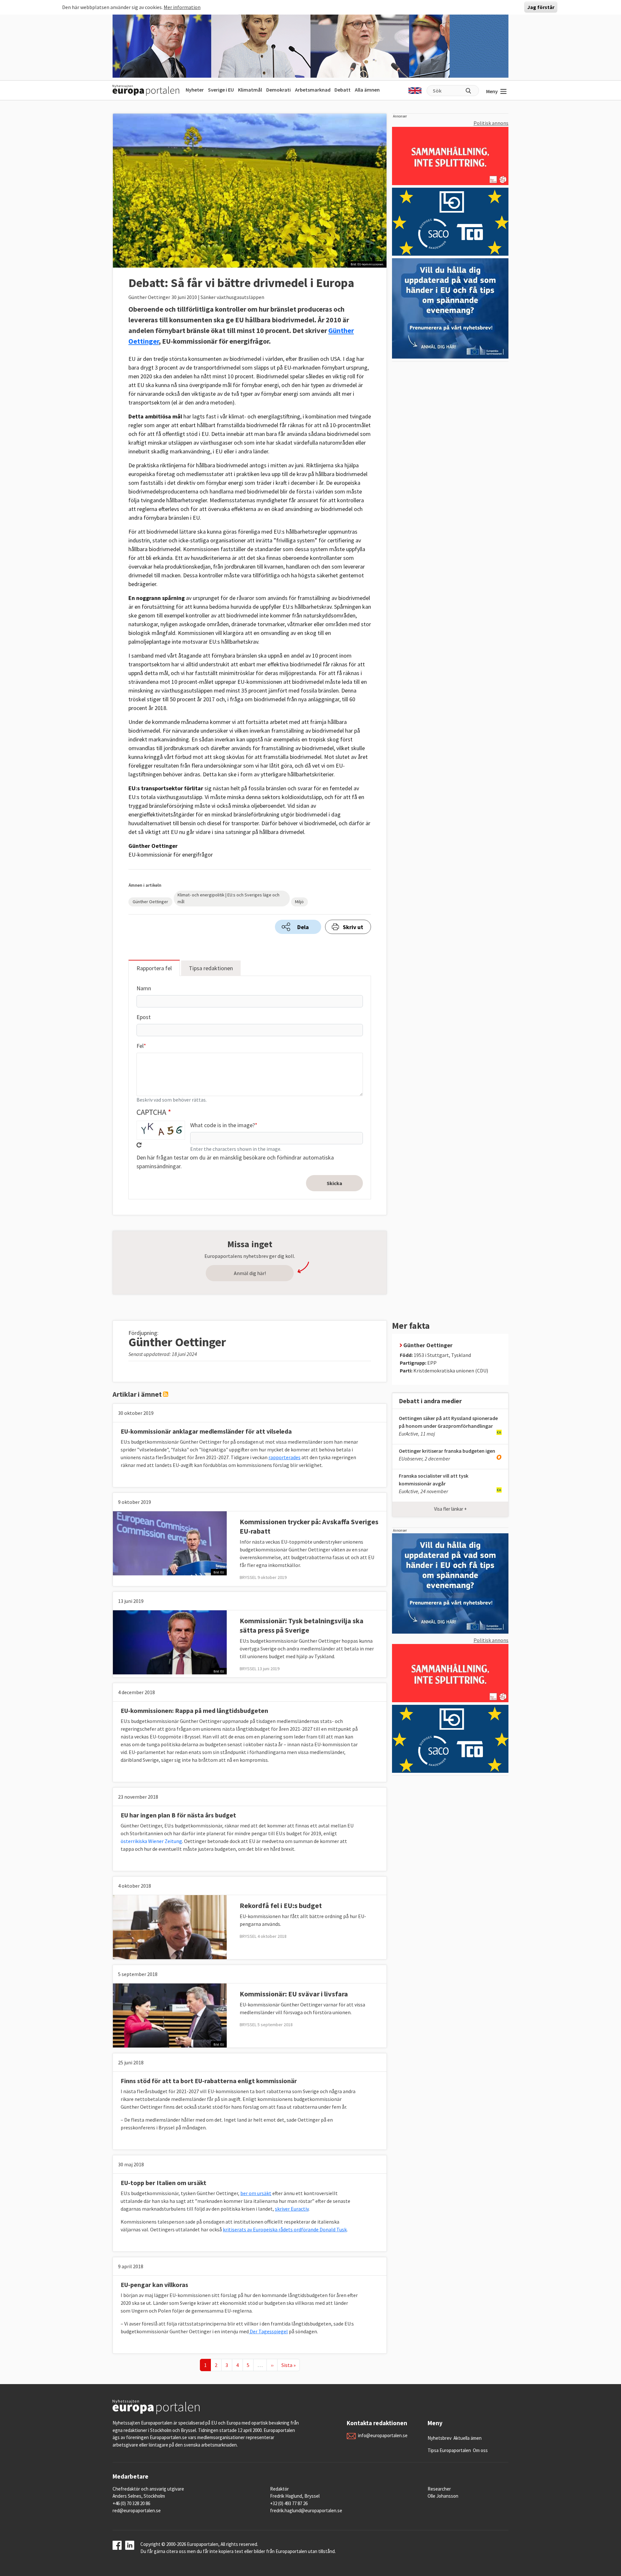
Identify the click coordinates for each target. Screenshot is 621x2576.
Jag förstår (541, 7)
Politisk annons (491, 123)
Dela (303, 927)
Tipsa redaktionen (211, 968)
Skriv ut (353, 927)
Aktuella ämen (468, 2438)
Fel (140, 1046)
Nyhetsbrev (440, 2438)
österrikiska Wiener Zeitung (151, 1841)
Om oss (480, 2450)
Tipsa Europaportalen (449, 2450)
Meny (492, 91)
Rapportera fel (154, 968)
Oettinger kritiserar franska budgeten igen (447, 1451)
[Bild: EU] (170, 1543)
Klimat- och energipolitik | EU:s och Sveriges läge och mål (229, 898)
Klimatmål (250, 90)
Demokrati (278, 90)
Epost (144, 1017)
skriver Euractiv (292, 2209)
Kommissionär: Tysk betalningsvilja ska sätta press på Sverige (302, 1625)
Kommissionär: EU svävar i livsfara (294, 1994)
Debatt (343, 90)
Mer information (182, 7)
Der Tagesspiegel (268, 2331)
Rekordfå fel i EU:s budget (281, 1905)
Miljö (299, 902)
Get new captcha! (139, 1145)
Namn (144, 988)
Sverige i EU (221, 90)
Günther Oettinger (150, 902)
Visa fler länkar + (450, 1509)
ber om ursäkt (256, 2193)
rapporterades (284, 1457)
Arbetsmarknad (313, 90)
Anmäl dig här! (250, 1273)
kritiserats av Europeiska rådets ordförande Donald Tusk (285, 2229)
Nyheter (195, 90)
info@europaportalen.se (383, 2435)
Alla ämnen (367, 90)
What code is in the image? (223, 1125)
